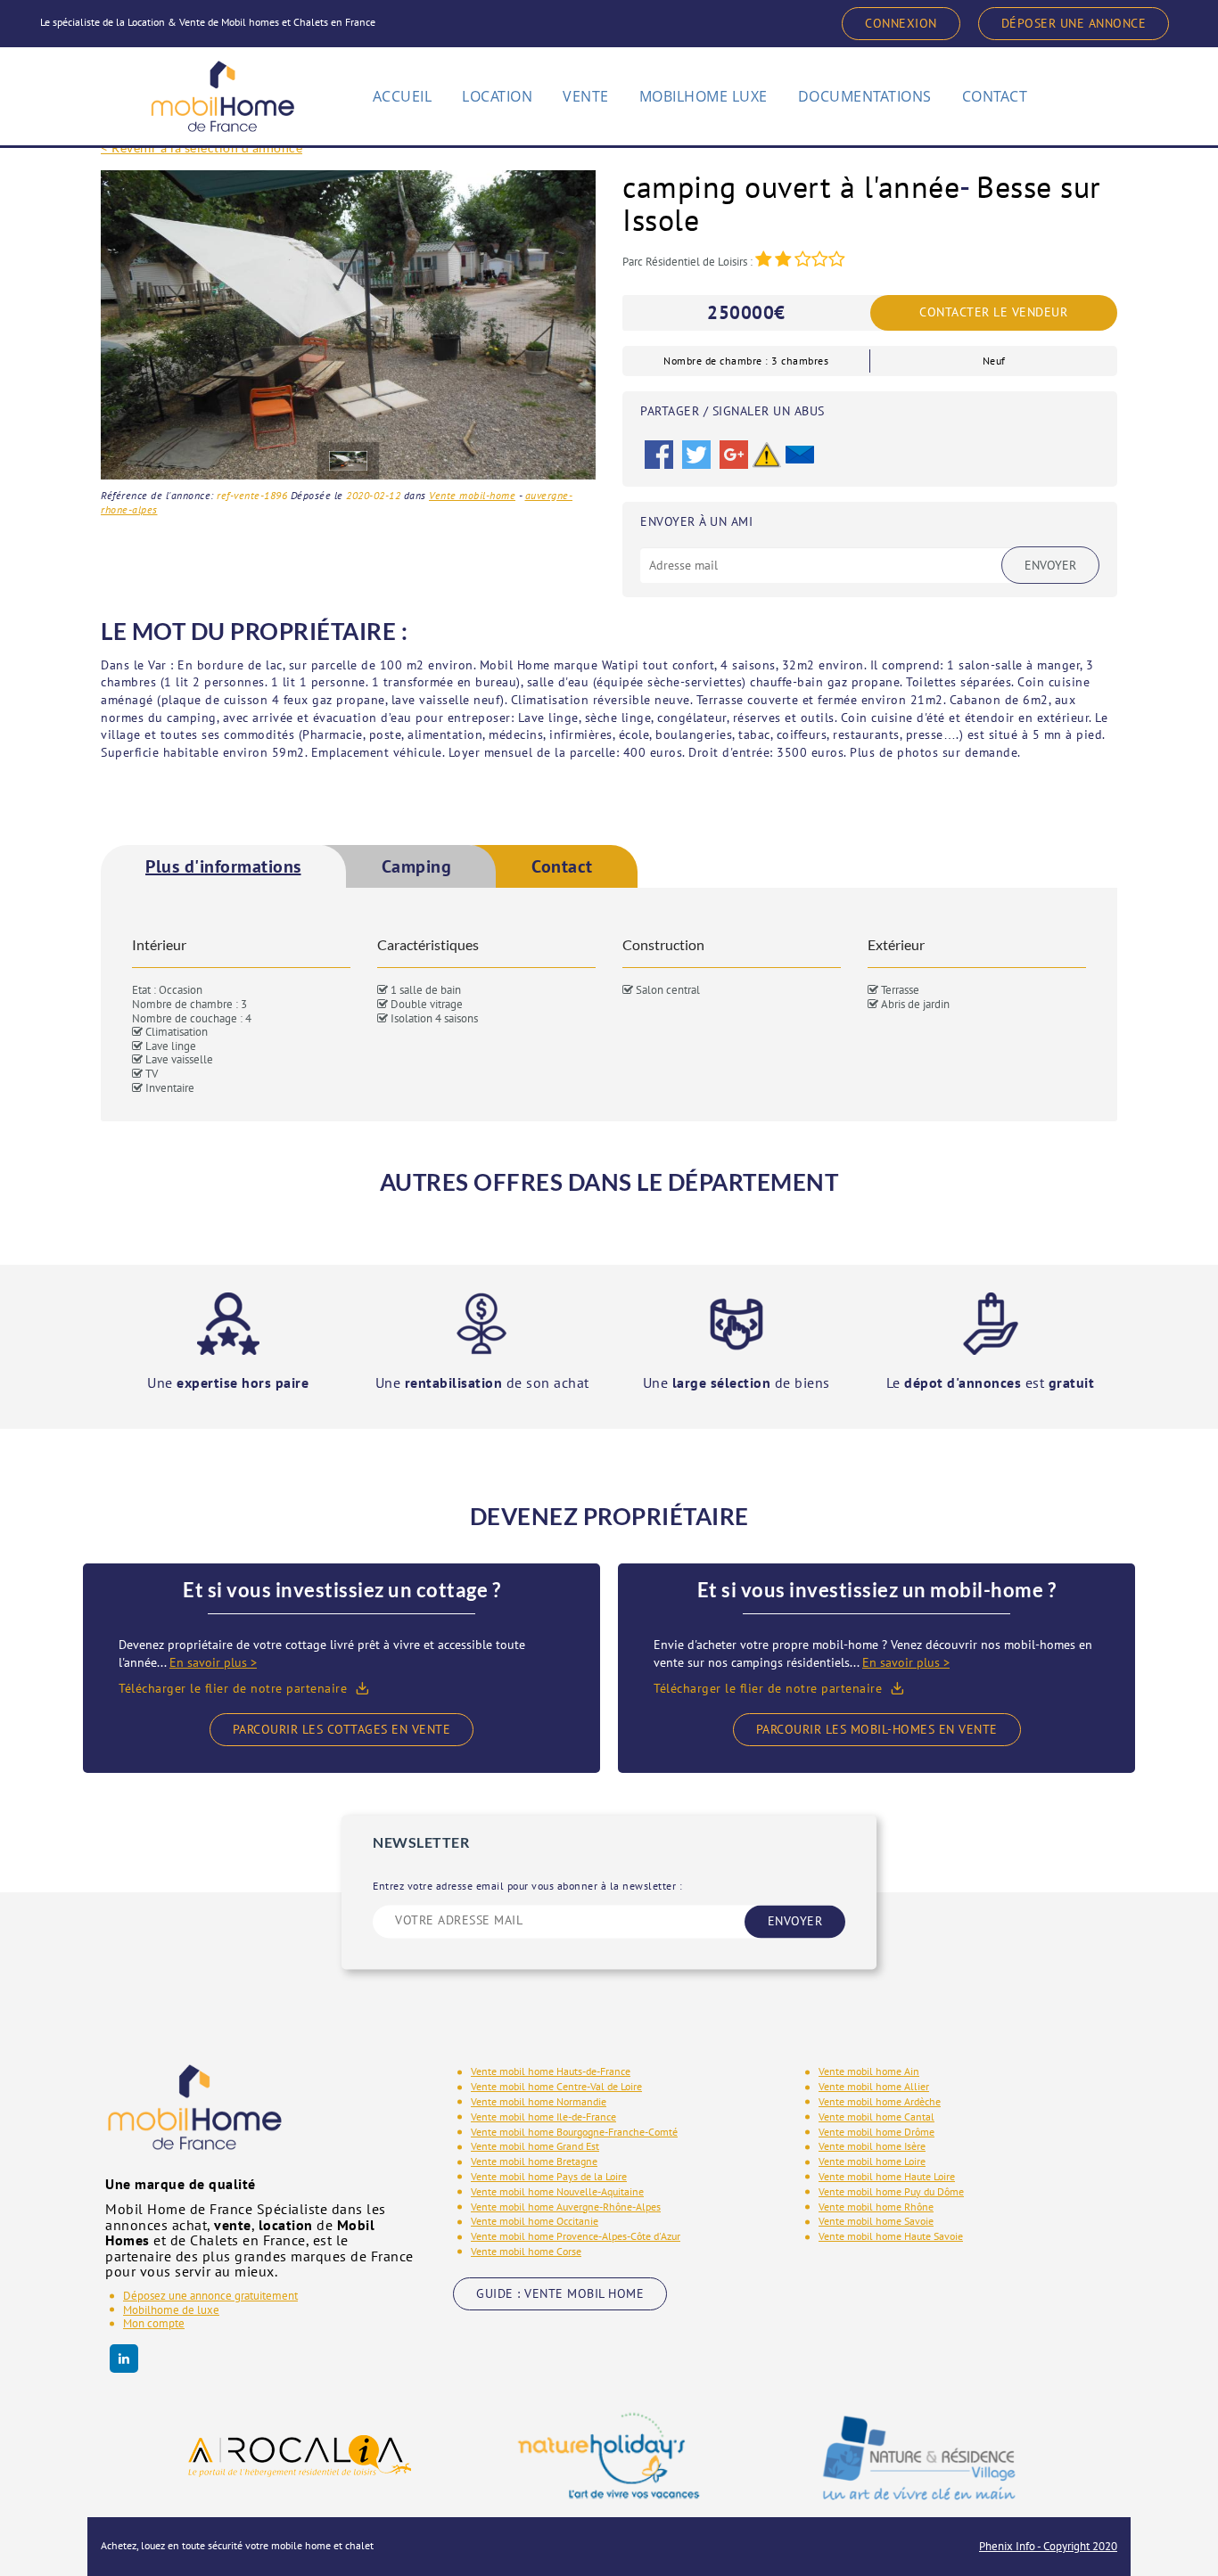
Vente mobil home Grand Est (535, 2146)
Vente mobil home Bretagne (534, 2161)
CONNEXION (901, 23)
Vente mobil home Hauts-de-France (551, 2071)
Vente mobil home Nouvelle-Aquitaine (557, 2191)
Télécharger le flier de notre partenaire (233, 1688)
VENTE (586, 96)
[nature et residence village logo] (919, 2457)
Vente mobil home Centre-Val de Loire (556, 2086)
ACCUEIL (403, 96)
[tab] (223, 866)
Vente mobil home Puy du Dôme (891, 2191)
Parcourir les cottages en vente (342, 1729)
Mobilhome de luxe (171, 2310)
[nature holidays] (609, 2456)
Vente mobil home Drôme (876, 2132)
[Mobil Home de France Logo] (222, 89)
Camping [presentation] (417, 866)
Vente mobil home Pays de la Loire (549, 2176)
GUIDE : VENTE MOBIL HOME (560, 2293)
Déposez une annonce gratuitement (210, 2296)
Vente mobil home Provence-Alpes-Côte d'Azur (576, 2236)
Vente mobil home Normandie (539, 2101)
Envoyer (1050, 565)
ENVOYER (795, 1921)
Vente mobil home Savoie (876, 2221)
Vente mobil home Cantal (876, 2117)
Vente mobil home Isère (872, 2146)
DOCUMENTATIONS (865, 96)
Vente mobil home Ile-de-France (543, 2117)
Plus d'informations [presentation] (223, 866)
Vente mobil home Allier (874, 2086)
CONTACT (995, 96)
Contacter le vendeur (993, 312)
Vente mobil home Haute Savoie (891, 2236)
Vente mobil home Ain (869, 2071)
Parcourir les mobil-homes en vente (877, 1729)
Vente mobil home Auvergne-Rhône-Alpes (566, 2207)
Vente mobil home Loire (872, 2161)
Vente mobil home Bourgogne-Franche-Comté (574, 2132)
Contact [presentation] (562, 866)
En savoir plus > (213, 1662)
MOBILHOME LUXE (704, 96)
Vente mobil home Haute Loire (887, 2176)
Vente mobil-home (472, 495)
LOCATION (497, 96)
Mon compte (154, 2323)
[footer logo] (194, 2120)
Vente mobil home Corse (526, 2251)
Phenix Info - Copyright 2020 (1048, 2547)
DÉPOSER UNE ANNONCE (1074, 23)
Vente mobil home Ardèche (880, 2101)
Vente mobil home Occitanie (535, 2221)
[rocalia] (300, 2456)
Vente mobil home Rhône (876, 2207)
